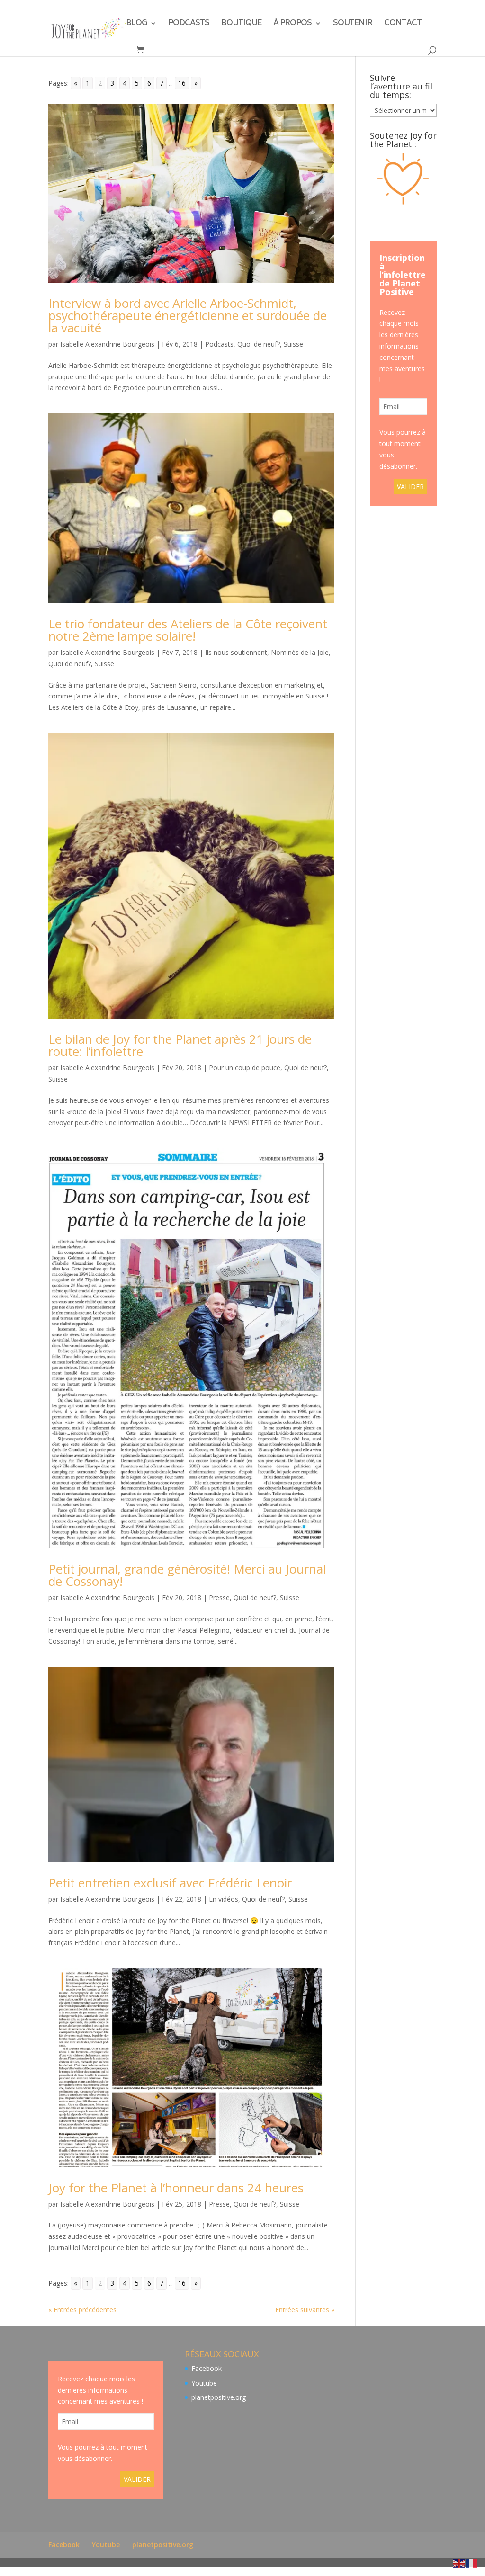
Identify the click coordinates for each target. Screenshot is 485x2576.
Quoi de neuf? (259, 344)
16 (182, 83)
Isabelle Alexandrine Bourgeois (107, 344)
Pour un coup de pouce (245, 1068)
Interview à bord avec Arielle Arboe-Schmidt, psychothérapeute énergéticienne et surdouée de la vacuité (188, 315)
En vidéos (224, 1899)
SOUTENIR (353, 25)
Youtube (204, 2383)
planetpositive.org (219, 2397)
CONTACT (403, 25)
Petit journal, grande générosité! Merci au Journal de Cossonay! (187, 1575)
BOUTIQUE (241, 25)
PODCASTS (189, 25)
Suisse (293, 344)
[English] (459, 2563)
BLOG (136, 25)
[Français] (472, 2563)
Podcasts (219, 344)
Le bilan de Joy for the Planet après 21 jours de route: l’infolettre (180, 1045)
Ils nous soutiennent (236, 652)
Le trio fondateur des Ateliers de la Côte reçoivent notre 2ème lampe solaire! (188, 630)
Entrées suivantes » (305, 2310)
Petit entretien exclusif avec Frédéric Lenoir (170, 1883)
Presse (219, 1597)
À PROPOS (292, 25)
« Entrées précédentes (82, 2310)
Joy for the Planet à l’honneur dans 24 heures (176, 2188)
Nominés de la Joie (300, 652)
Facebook (207, 2368)
